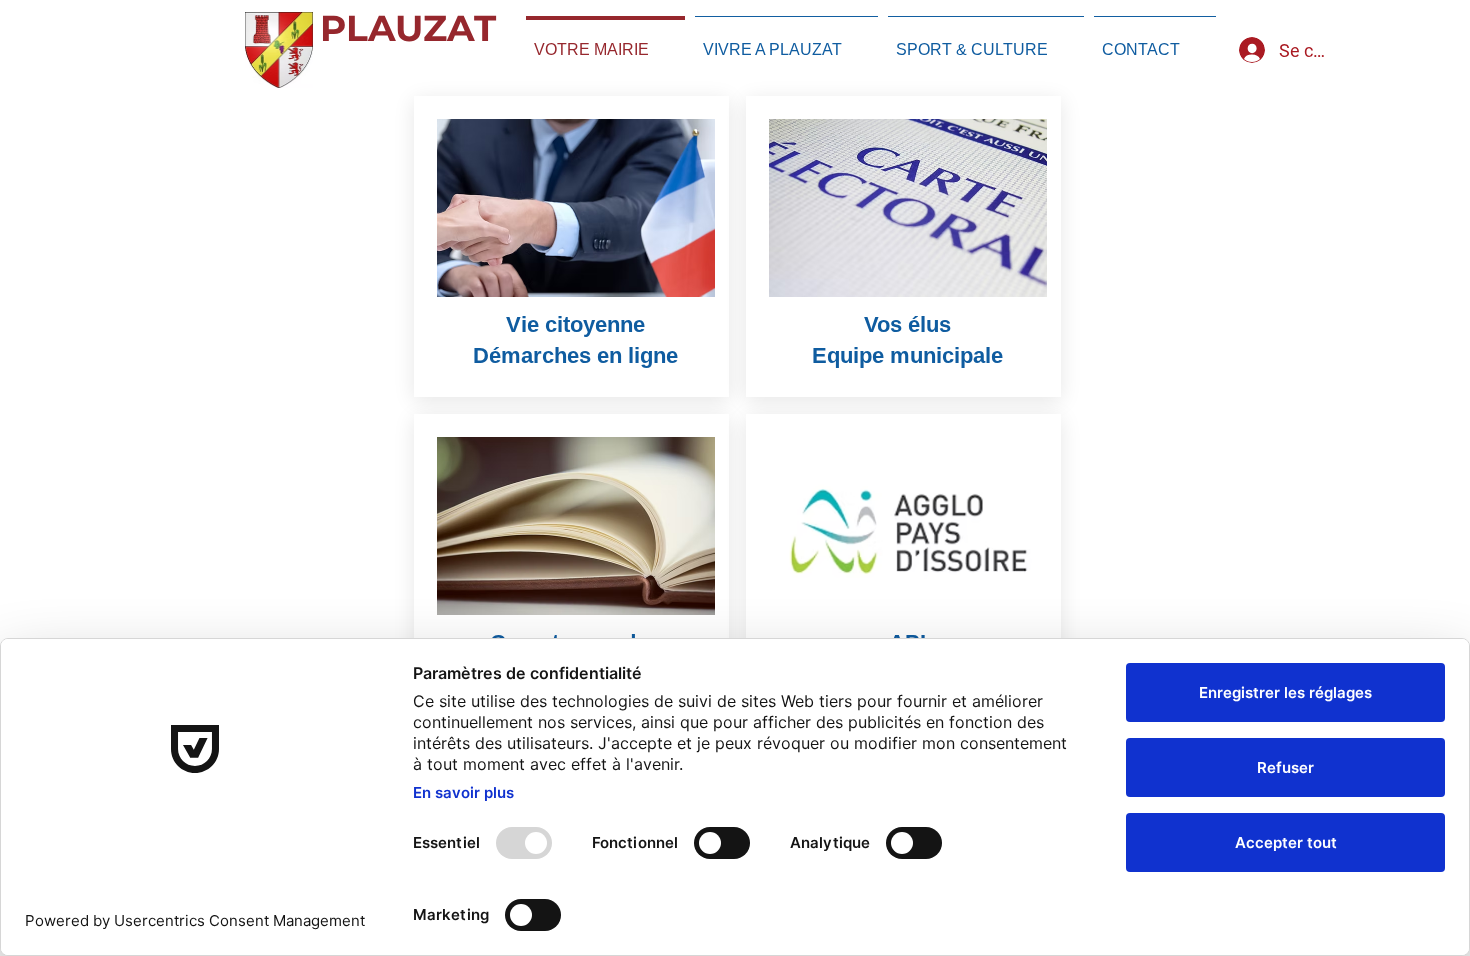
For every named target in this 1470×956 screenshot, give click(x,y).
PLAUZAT (408, 28)
